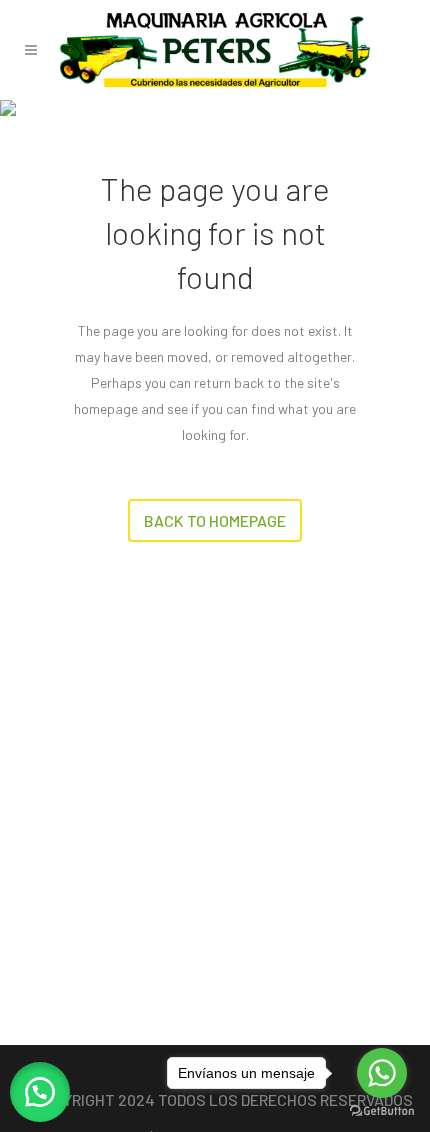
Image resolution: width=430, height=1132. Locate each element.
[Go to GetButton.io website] (382, 1111)
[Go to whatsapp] (382, 1073)
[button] (40, 1092)
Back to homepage (215, 520)
